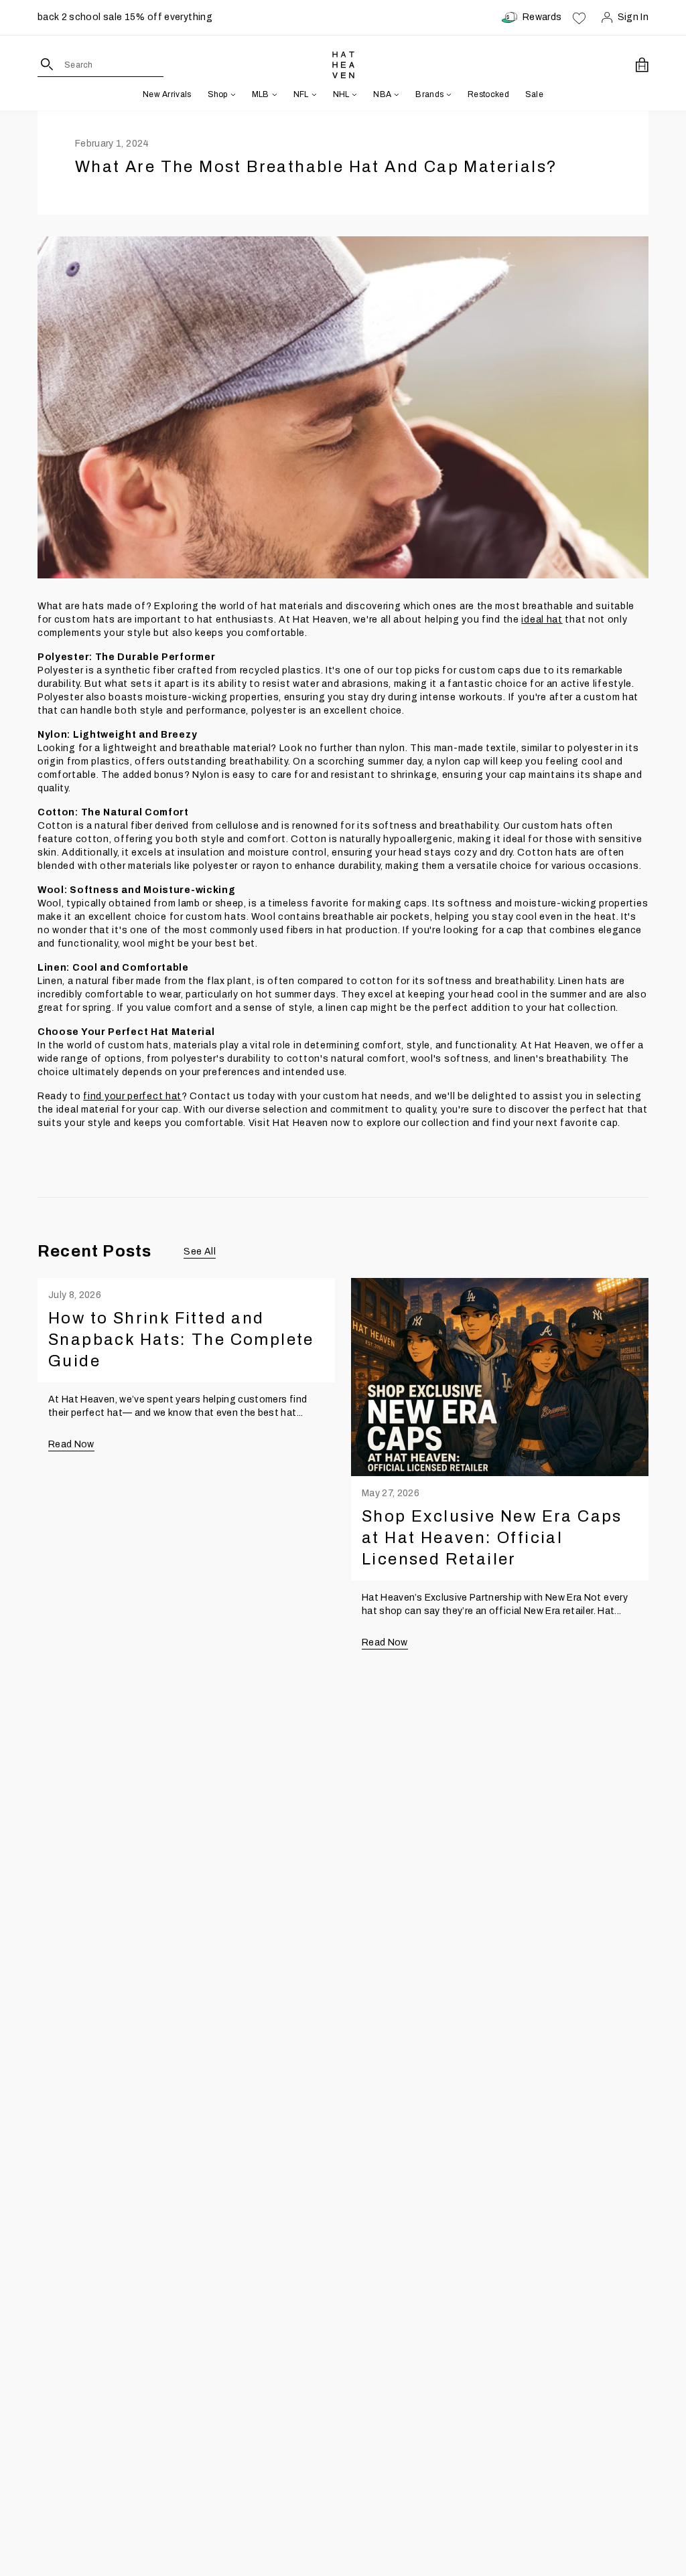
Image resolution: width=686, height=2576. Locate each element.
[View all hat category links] (232, 94)
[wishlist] (579, 17)
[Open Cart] (642, 65)
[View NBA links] (395, 94)
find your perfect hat (132, 1096)
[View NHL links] (353, 94)
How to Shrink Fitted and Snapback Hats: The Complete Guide (181, 1340)
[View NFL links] (313, 94)
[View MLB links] (273, 94)
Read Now (71, 1444)
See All (199, 1252)
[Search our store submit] (47, 64)
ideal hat (542, 620)
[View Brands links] (448, 94)
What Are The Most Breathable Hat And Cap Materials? (316, 167)
